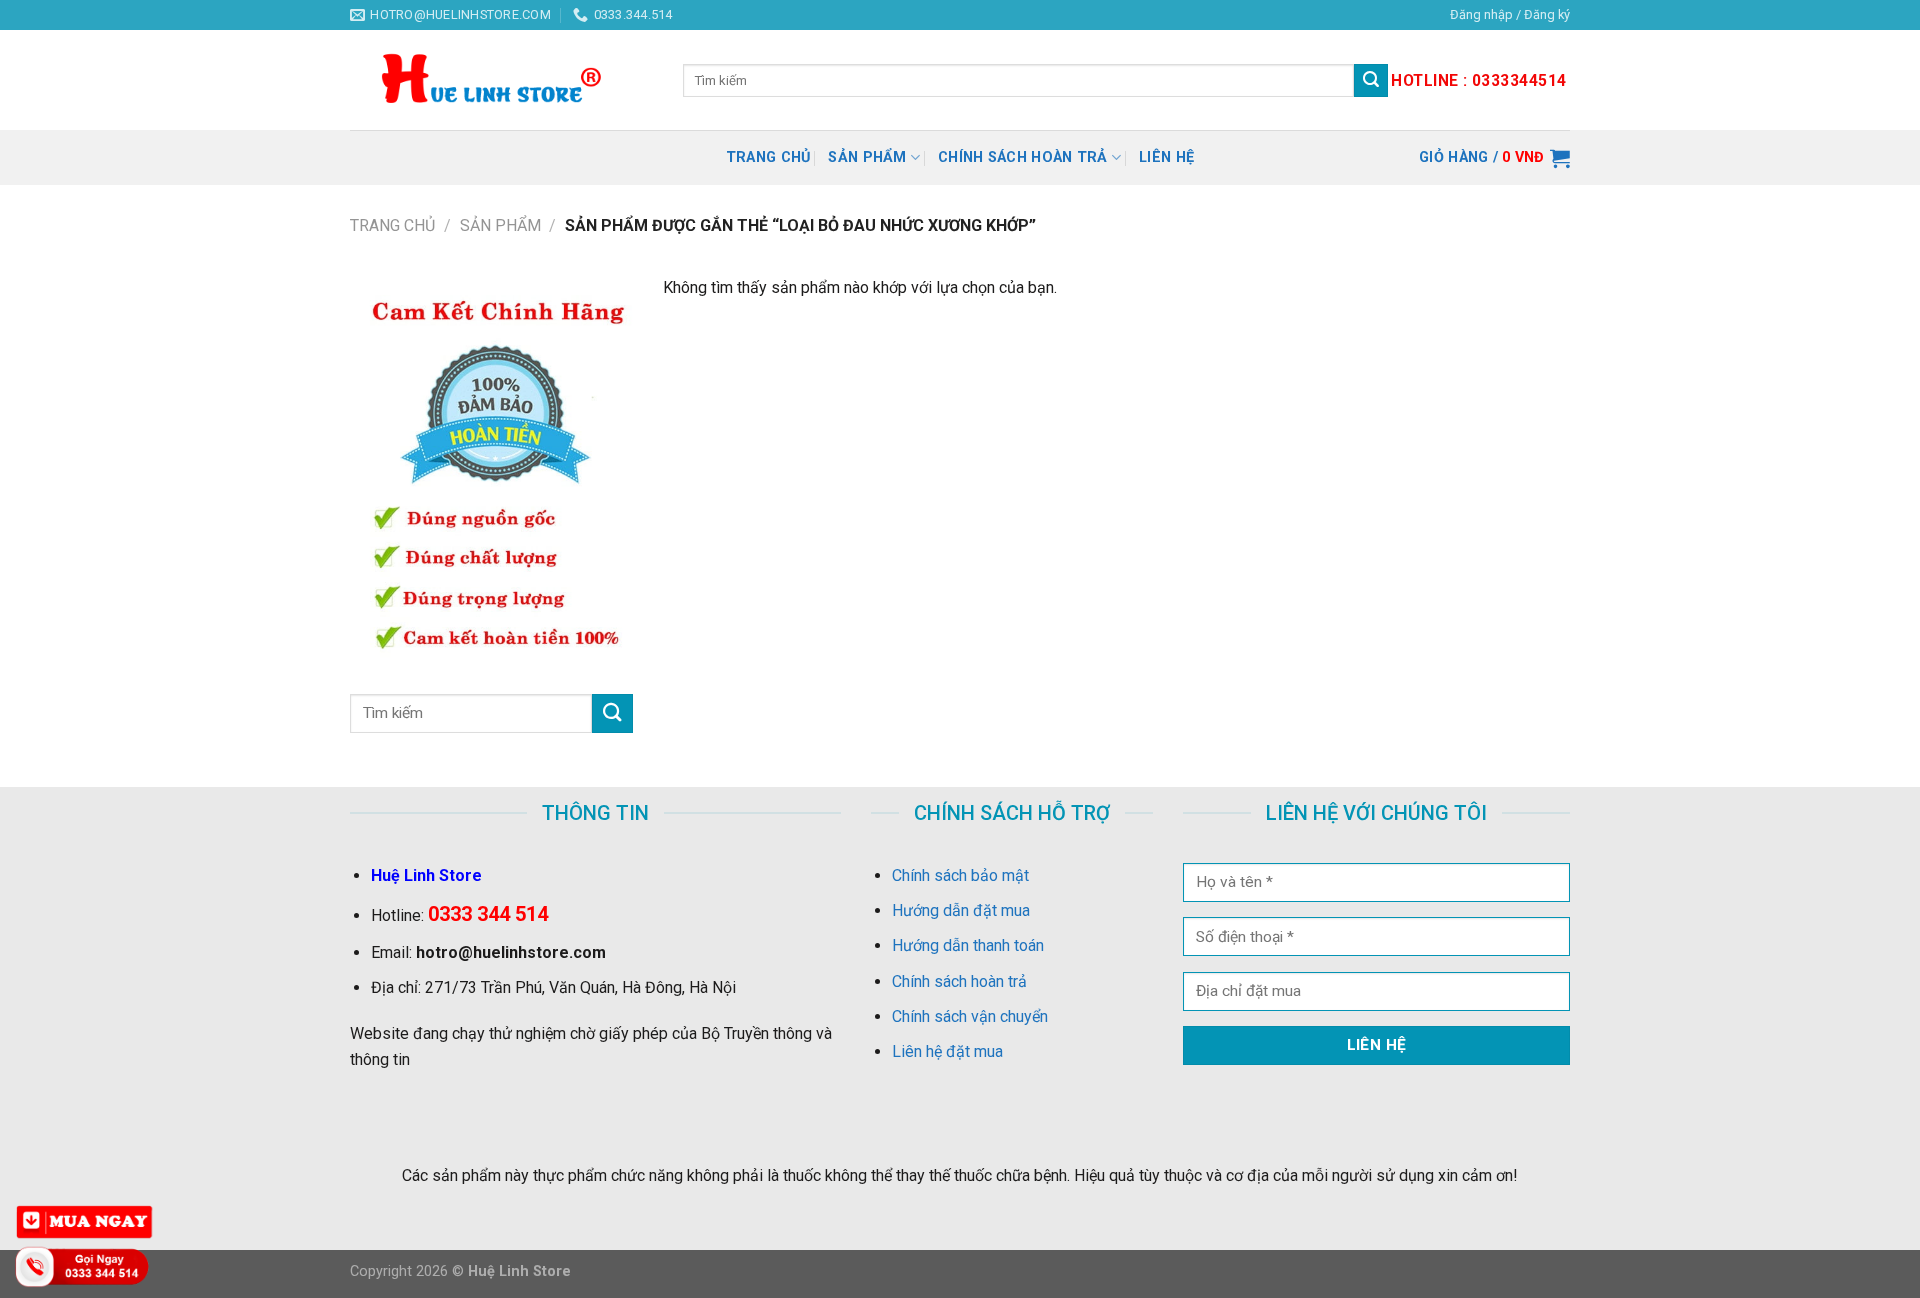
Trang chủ (768, 157)
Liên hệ (1166, 157)
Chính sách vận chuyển (970, 1016)
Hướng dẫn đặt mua (961, 910)
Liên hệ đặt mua (947, 1051)
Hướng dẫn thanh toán (968, 945)
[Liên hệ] (85, 1265)
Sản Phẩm (867, 157)
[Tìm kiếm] (1371, 81)
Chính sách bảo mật (960, 875)
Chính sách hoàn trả (1022, 157)
